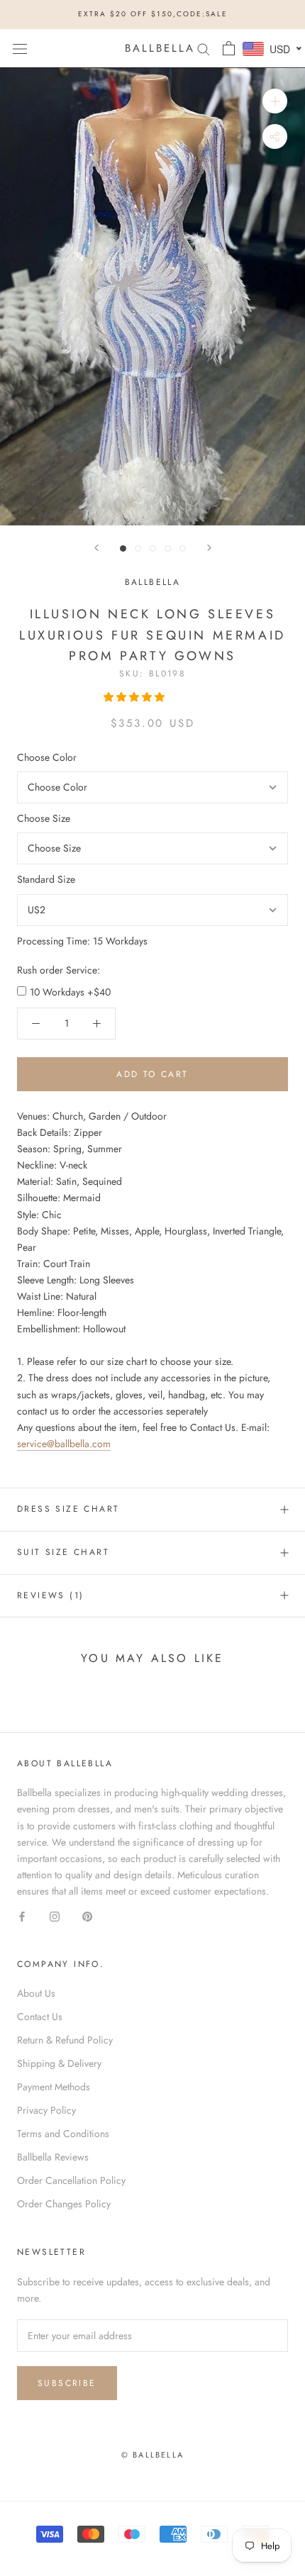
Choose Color (47, 757)
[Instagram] (55, 1916)
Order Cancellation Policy (71, 2180)
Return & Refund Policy (65, 2040)
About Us (36, 1993)
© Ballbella (152, 2455)
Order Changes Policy (64, 2204)
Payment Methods (54, 2087)
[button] (135, 697)
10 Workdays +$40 (70, 992)
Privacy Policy (46, 2110)
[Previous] (96, 548)
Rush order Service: (59, 970)
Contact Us (40, 2017)
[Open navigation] (20, 48)
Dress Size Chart (68, 1509)
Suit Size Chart (63, 1552)
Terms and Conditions (63, 2134)
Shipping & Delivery (59, 2063)
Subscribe (67, 2383)
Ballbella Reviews (53, 2157)
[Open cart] (229, 48)
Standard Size (46, 879)
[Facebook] (22, 1916)
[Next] (209, 548)
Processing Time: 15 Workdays (82, 941)
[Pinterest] (87, 1916)
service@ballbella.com (64, 1444)
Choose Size (44, 818)
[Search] (204, 48)
